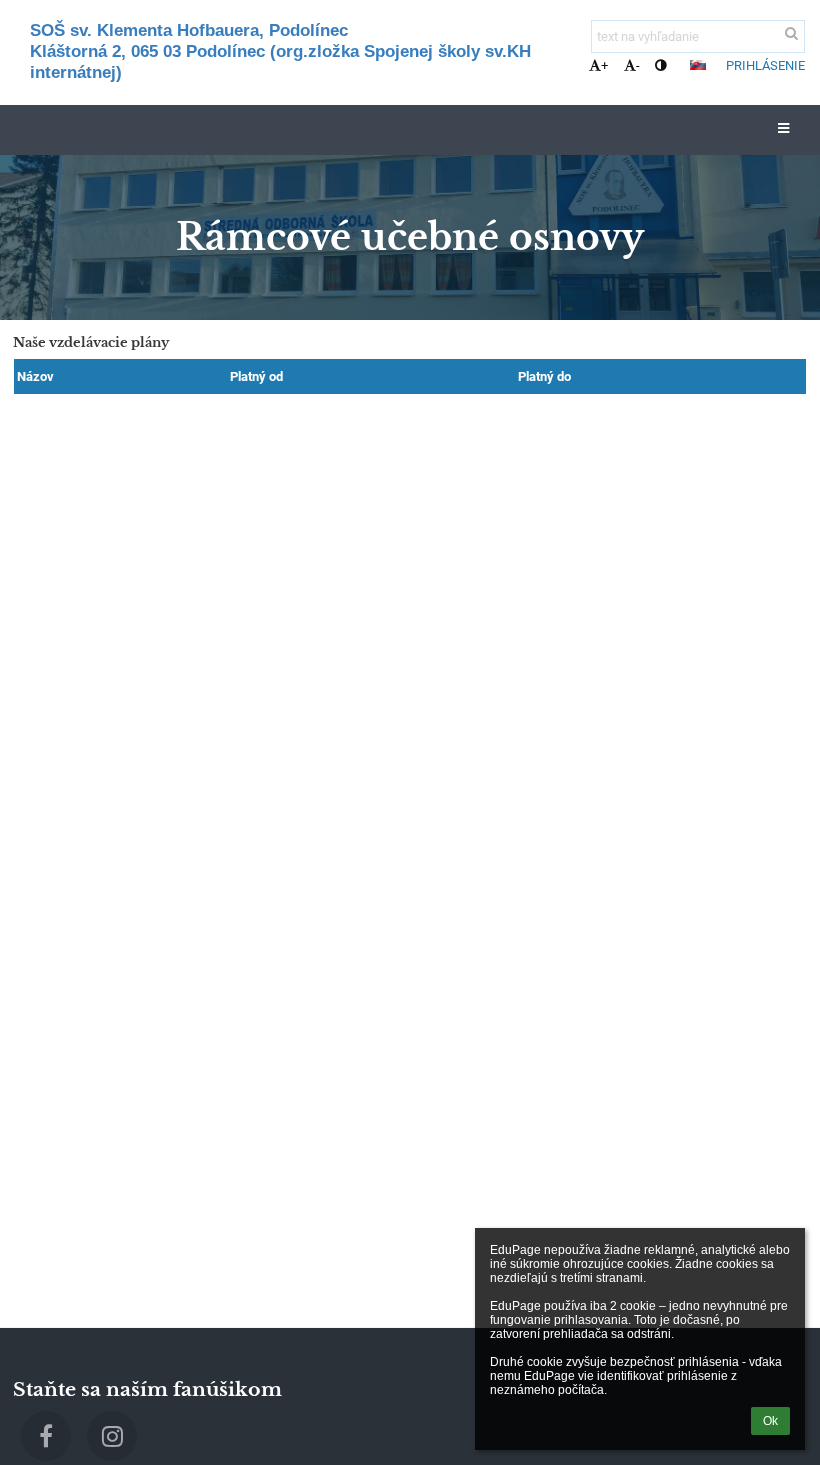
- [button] (638, 65)
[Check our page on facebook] (46, 1436)
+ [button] (604, 65)
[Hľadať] (791, 33)
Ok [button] (770, 1421)
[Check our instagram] (112, 1436)
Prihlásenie (765, 65)
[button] (660, 65)
